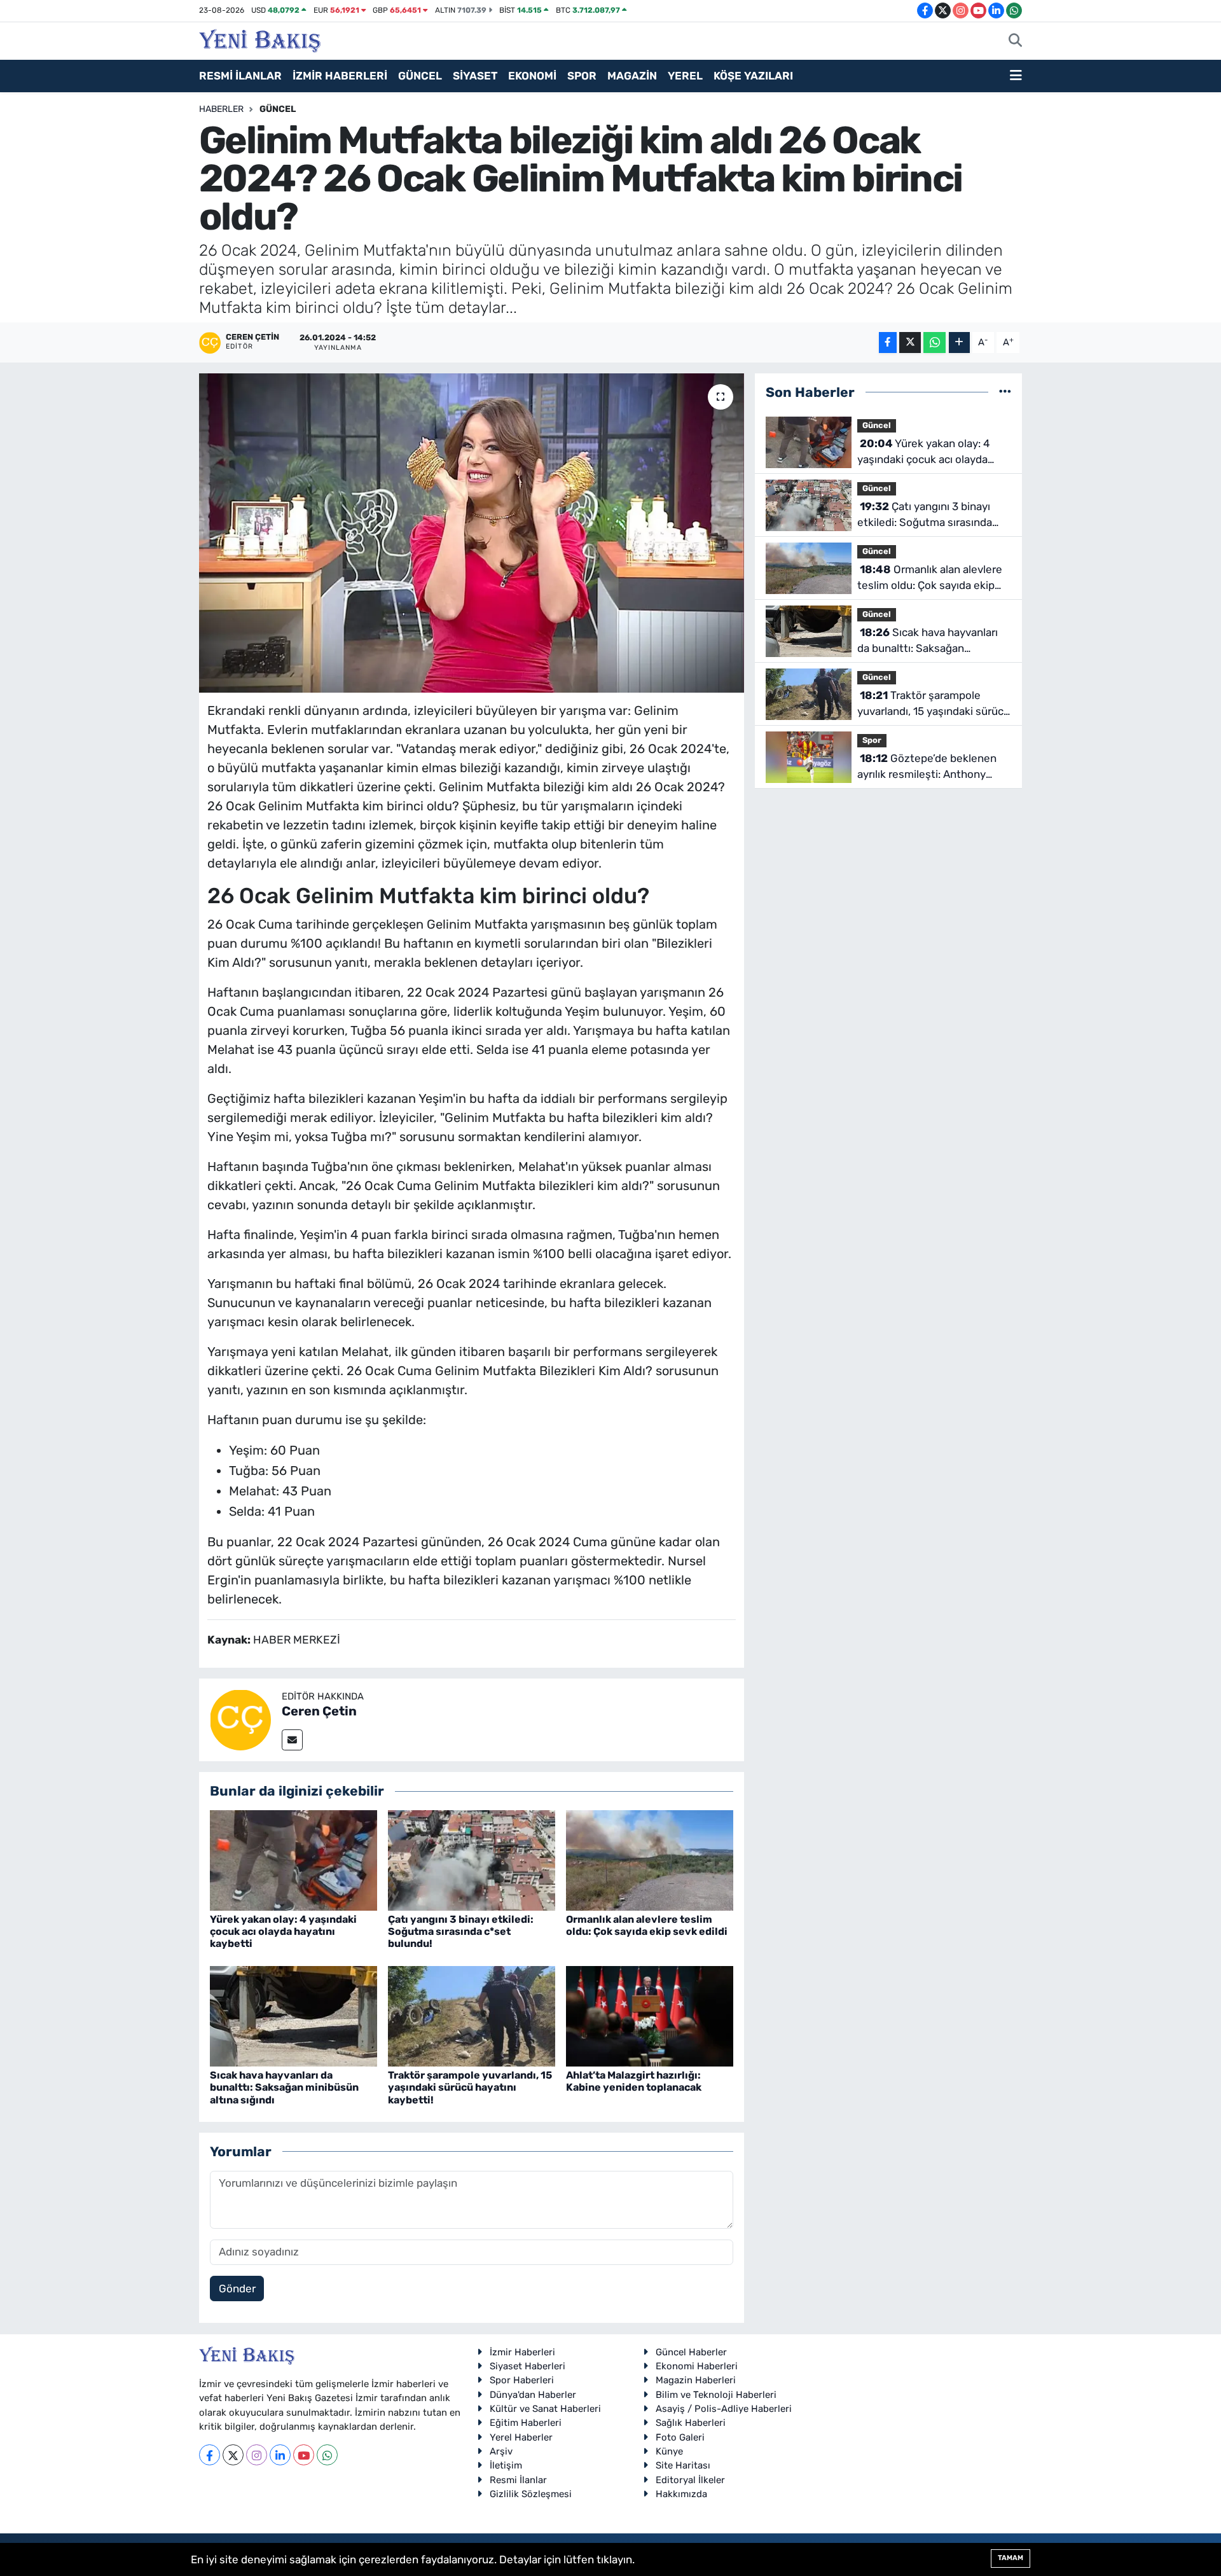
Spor (872, 740)
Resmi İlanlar (518, 2480)
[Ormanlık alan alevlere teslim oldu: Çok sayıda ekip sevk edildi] (650, 1859)
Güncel (278, 109)
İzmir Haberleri (522, 2352)
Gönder (237, 2289)
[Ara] (1015, 41)
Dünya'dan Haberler (533, 2395)
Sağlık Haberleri (691, 2423)
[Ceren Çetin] (240, 1719)
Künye (669, 2451)
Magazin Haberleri (696, 2380)
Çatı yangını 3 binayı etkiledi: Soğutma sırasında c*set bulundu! (461, 1931)
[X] (233, 2455)
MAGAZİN (632, 76)
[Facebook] (210, 2455)
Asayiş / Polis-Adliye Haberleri (724, 2409)
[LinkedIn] (280, 2455)
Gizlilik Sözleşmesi (531, 2494)
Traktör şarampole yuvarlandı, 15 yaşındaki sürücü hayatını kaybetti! (470, 2087)
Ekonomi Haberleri (697, 2366)
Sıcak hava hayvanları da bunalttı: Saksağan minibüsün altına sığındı (284, 2087)
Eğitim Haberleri (526, 2423)
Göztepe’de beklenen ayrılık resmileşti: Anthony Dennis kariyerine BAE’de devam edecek (927, 767)
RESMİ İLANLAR (240, 76)
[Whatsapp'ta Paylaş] (935, 343)
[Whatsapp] (327, 2455)
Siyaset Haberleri (528, 2366)
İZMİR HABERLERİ (340, 76)
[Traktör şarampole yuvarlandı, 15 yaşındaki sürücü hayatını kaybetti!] (472, 2015)
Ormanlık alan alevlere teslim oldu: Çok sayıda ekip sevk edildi (647, 1925)
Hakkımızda (681, 2494)
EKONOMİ (532, 76)
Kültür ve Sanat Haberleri (545, 2409)
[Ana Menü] (1016, 76)
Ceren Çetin (319, 1711)
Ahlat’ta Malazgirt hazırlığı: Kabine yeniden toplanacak (634, 2081)
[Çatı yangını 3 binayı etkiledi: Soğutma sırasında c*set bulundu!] (472, 1859)
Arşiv (501, 2451)
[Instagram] (257, 2455)
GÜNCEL (420, 76)
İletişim (506, 2465)
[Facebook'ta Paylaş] (888, 343)
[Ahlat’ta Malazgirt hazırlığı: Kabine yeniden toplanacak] (650, 2015)
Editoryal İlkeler (690, 2480)
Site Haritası (683, 2465)
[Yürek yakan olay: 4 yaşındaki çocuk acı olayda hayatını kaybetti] (293, 1859)
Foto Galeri (680, 2437)
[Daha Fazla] (959, 343)
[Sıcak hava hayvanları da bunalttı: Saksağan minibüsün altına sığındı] (293, 2015)
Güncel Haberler (691, 2352)
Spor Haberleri (522, 2380)
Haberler (221, 109)
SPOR (582, 76)
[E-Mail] (292, 1740)
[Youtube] (304, 2455)
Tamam (1011, 2558)
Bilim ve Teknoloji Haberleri (716, 2395)
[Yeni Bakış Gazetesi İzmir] (260, 39)
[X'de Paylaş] (910, 343)
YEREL (685, 76)
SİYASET (475, 76)
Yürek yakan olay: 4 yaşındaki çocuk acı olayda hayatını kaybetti (283, 1931)
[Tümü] (1005, 392)
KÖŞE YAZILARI (753, 76)
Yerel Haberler (521, 2437)
